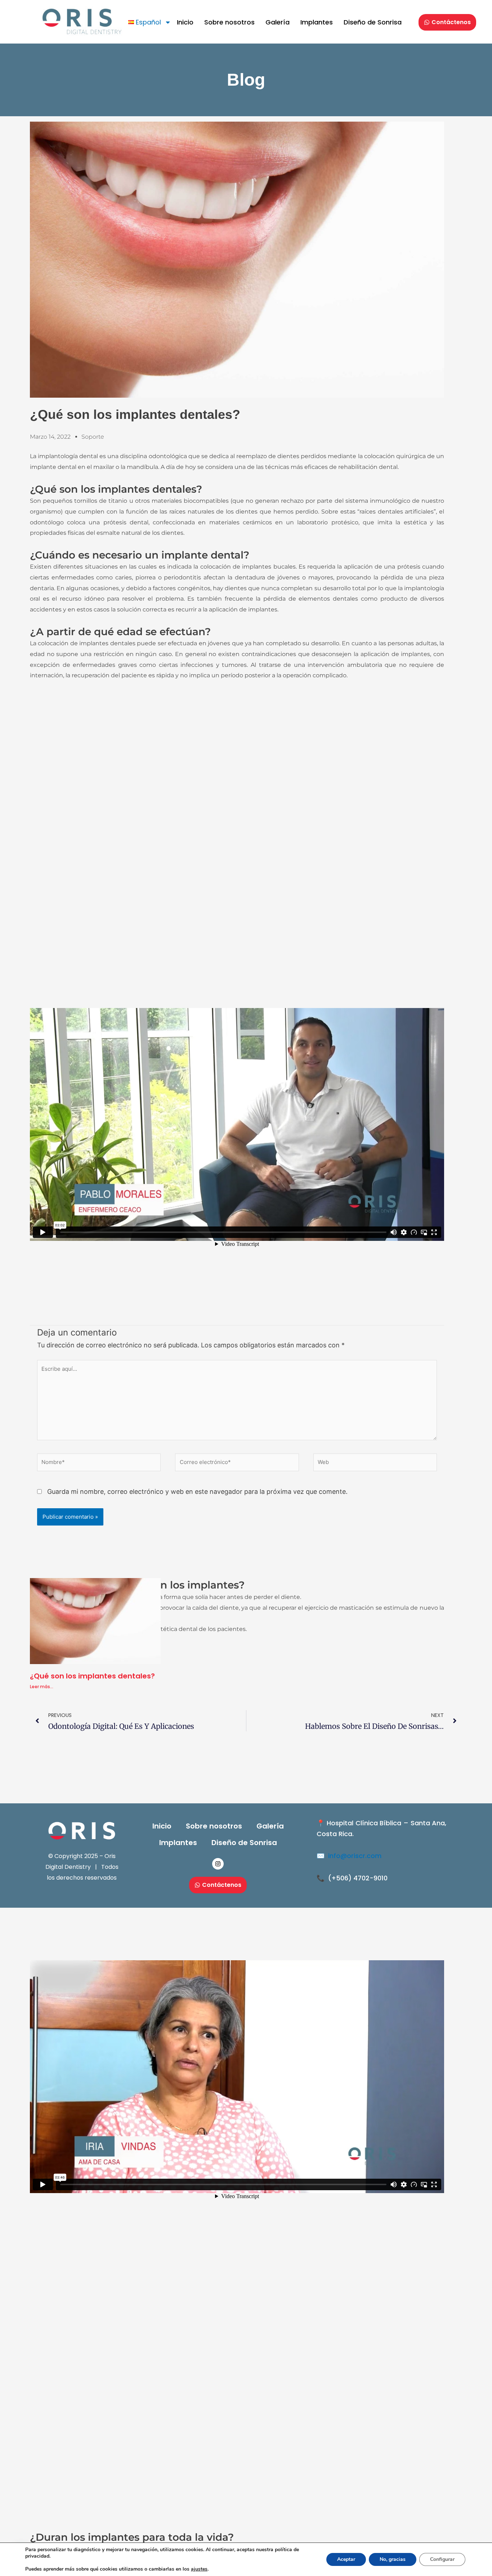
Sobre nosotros (229, 22)
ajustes (199, 2569)
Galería (278, 22)
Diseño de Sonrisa (373, 22)
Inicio (185, 22)
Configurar (442, 2559)
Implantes (317, 22)
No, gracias (393, 2559)
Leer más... (42, 1687)
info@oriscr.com (355, 1856)
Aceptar (346, 2559)
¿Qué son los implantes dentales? (92, 1676)
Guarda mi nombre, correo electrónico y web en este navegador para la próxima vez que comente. (197, 1492)
